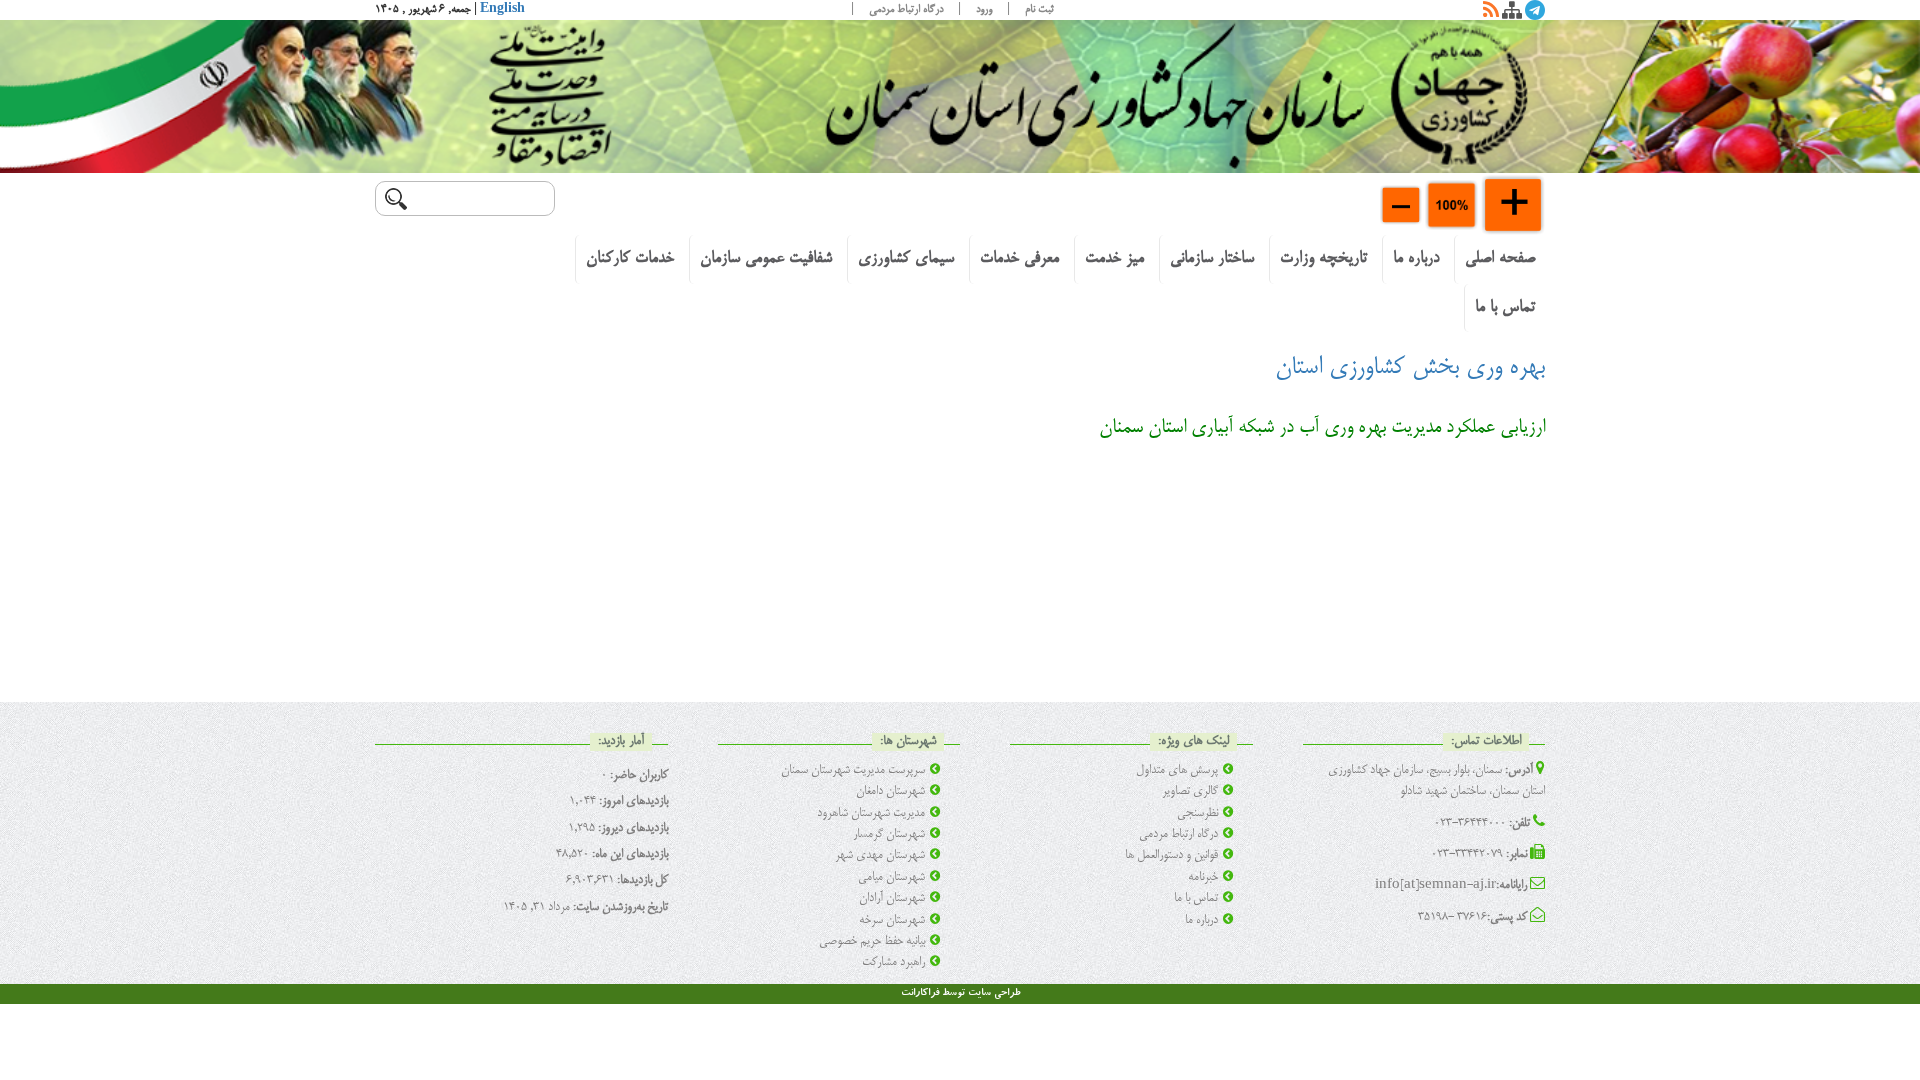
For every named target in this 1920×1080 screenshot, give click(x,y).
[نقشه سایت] (1512, 14)
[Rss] (1491, 14)
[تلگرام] (1535, 14)
